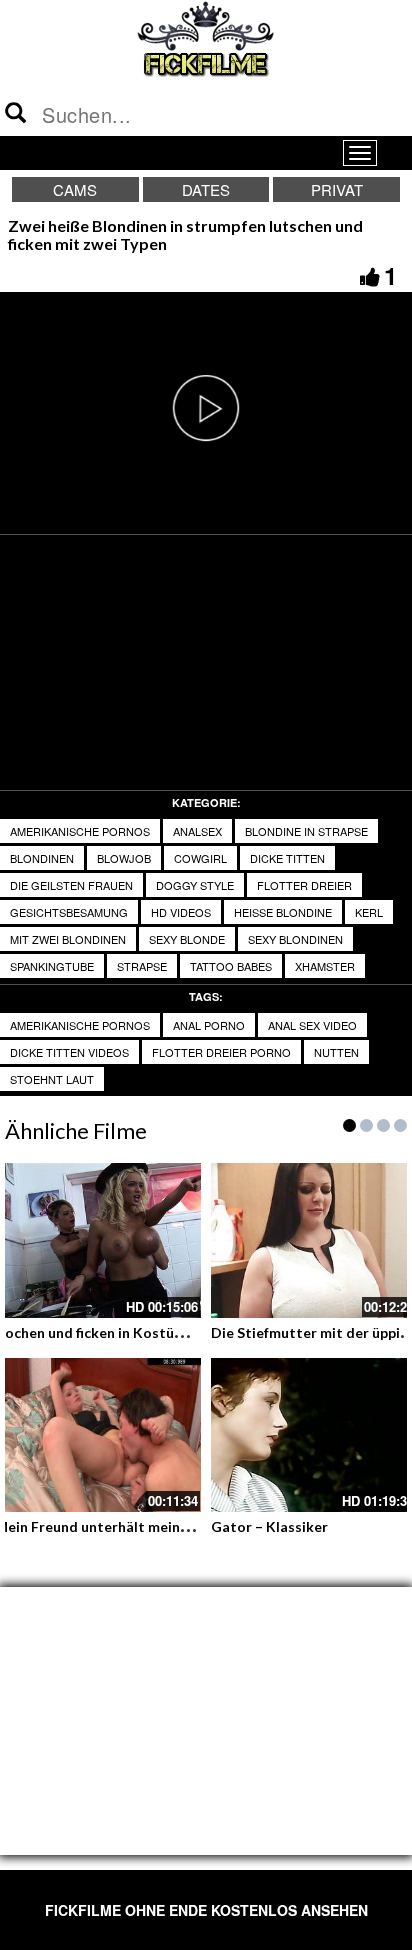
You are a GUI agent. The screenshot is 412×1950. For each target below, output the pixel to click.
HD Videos (181, 912)
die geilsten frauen (71, 885)
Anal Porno (209, 1025)
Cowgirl (200, 858)
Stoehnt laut (52, 1079)
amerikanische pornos (80, 831)
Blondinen (42, 858)
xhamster (325, 966)
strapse (142, 966)
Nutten (336, 1052)
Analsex (197, 831)
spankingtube (52, 966)
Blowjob (124, 858)
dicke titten (287, 858)
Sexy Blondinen (295, 939)
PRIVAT (337, 189)
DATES (206, 189)
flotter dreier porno (221, 1052)
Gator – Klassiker (269, 1526)
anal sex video (312, 1025)
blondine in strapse (306, 831)
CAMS (75, 189)
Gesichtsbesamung (69, 912)
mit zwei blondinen (68, 939)
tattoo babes (231, 966)
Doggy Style (195, 885)
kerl (369, 912)
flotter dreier (304, 885)
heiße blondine (283, 912)
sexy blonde (187, 939)
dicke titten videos (69, 1052)
